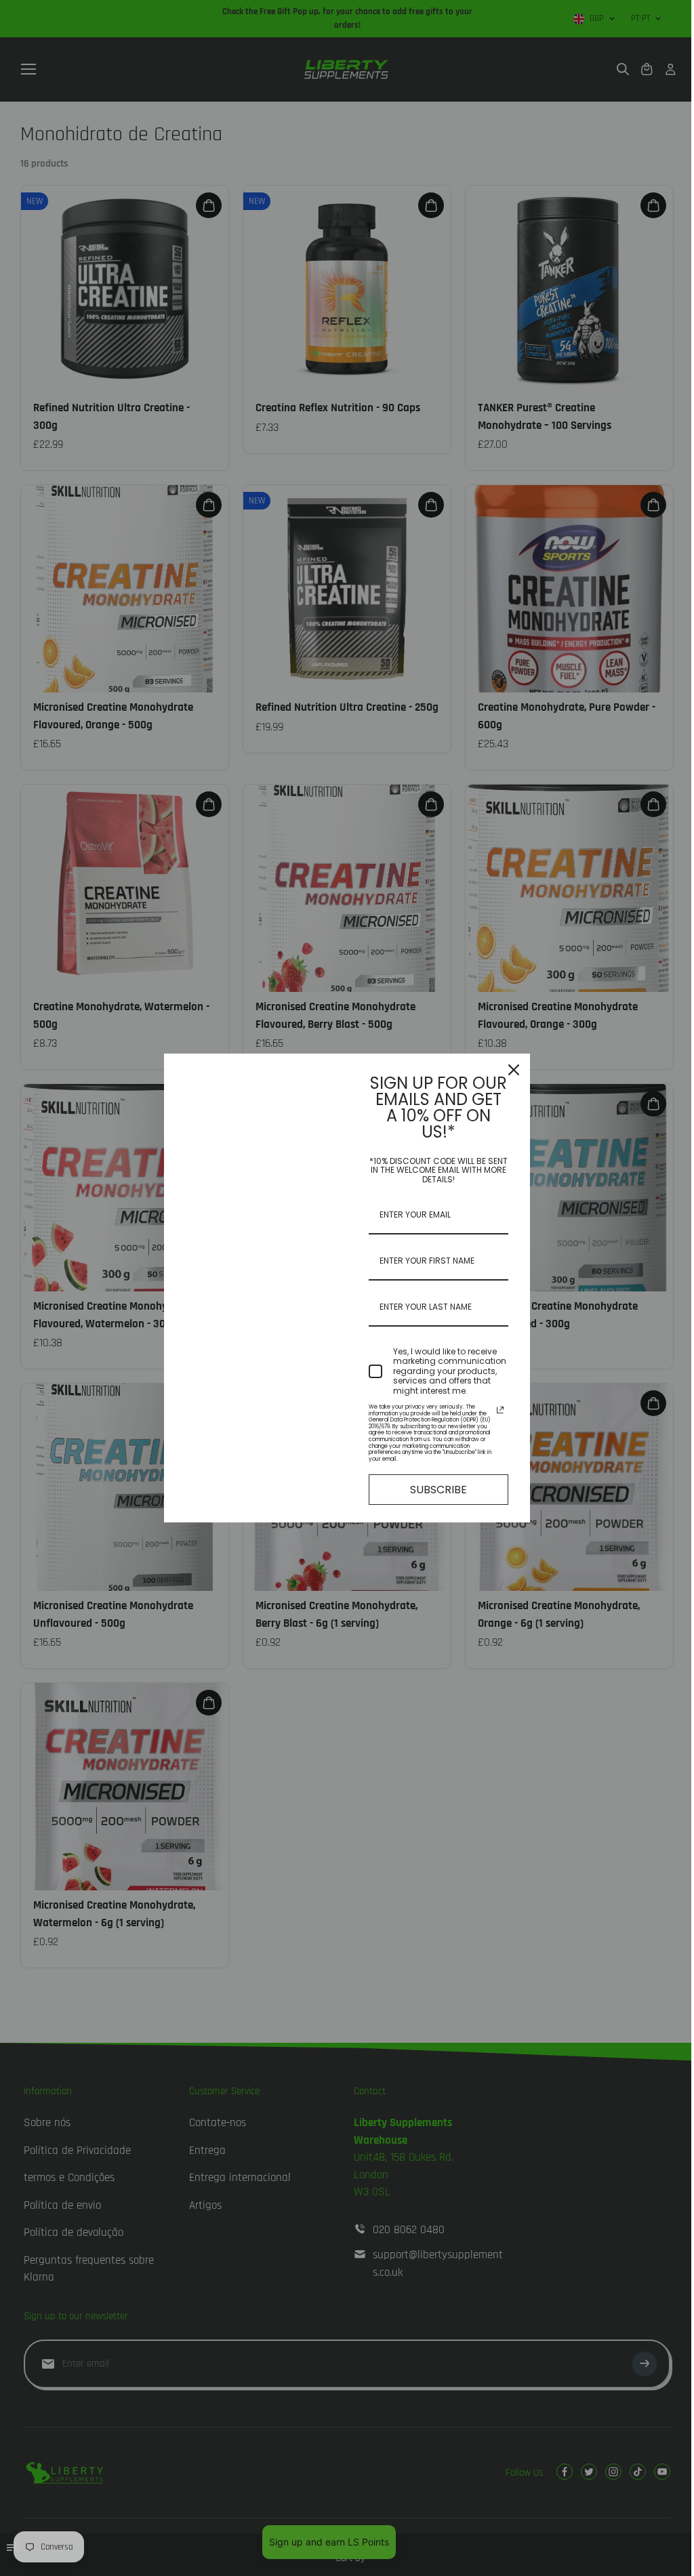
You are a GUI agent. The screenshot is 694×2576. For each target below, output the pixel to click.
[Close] (514, 1070)
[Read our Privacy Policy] (500, 1410)
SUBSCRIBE (438, 1490)
